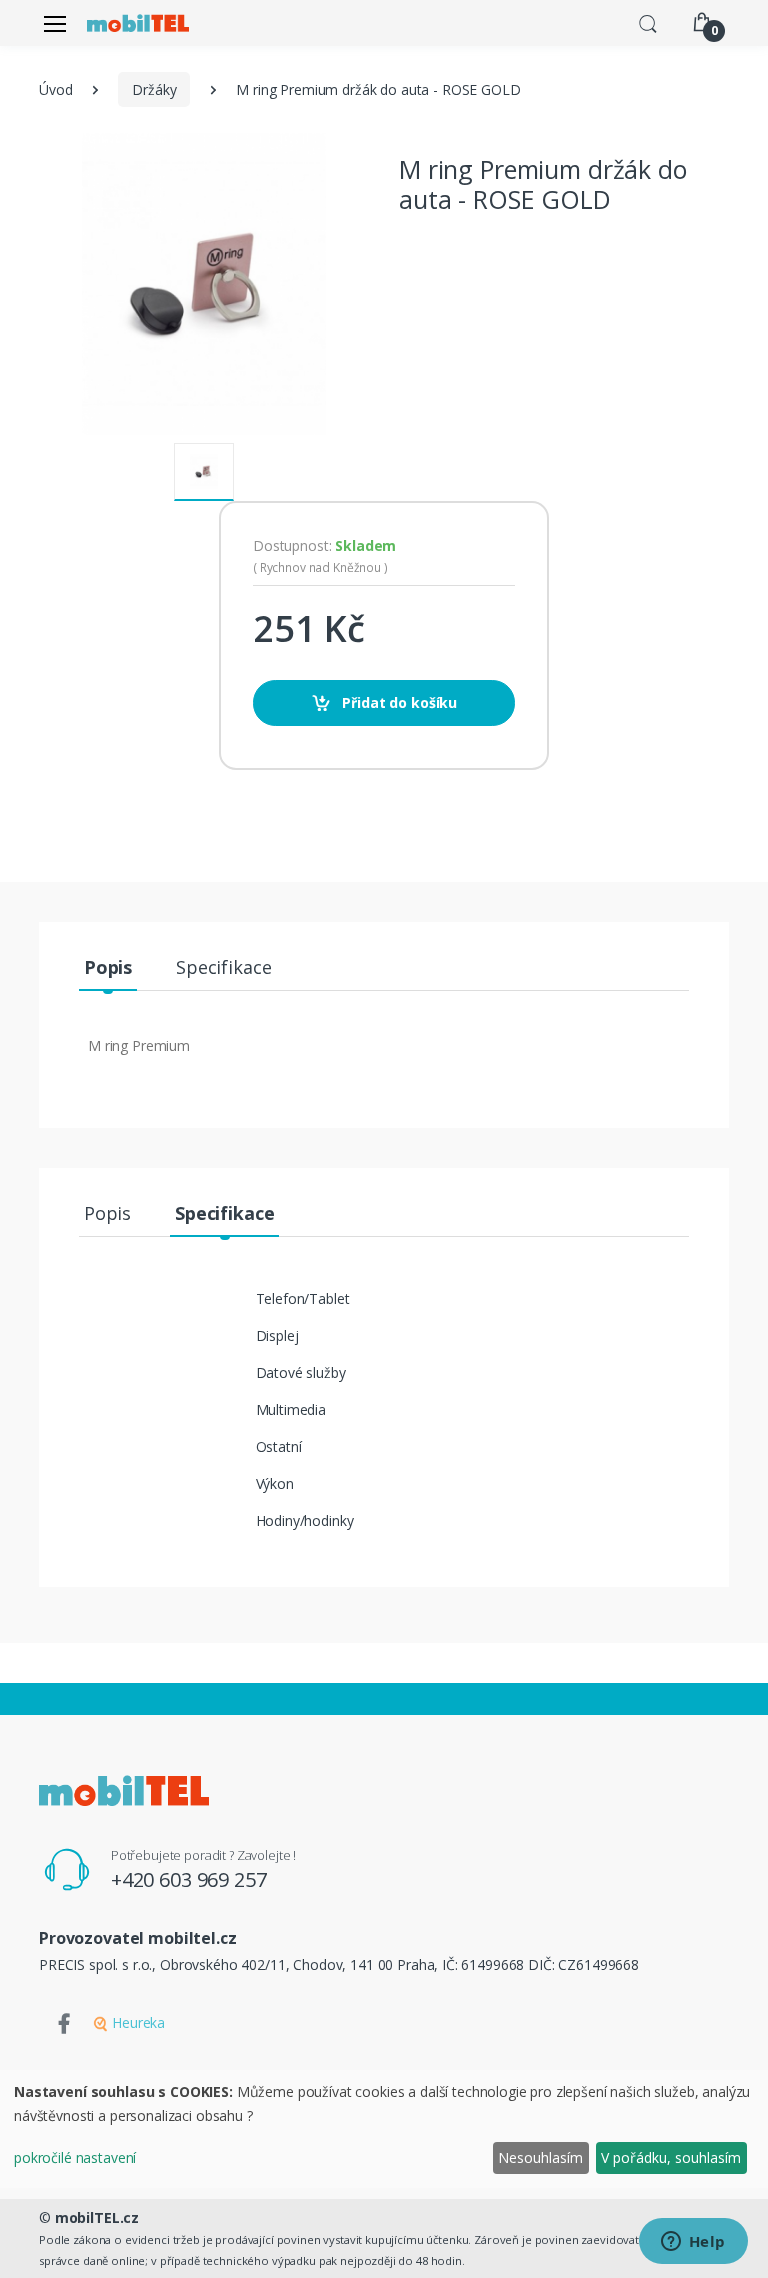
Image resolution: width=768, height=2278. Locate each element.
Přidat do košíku (398, 702)
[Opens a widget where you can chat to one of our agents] (693, 2243)
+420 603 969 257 (189, 1879)
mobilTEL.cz (97, 2217)
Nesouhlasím (540, 2157)
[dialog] (384, 2129)
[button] (648, 22)
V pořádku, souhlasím (671, 2157)
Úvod (55, 89)
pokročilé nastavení (75, 2157)
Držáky (154, 89)
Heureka (136, 2022)
